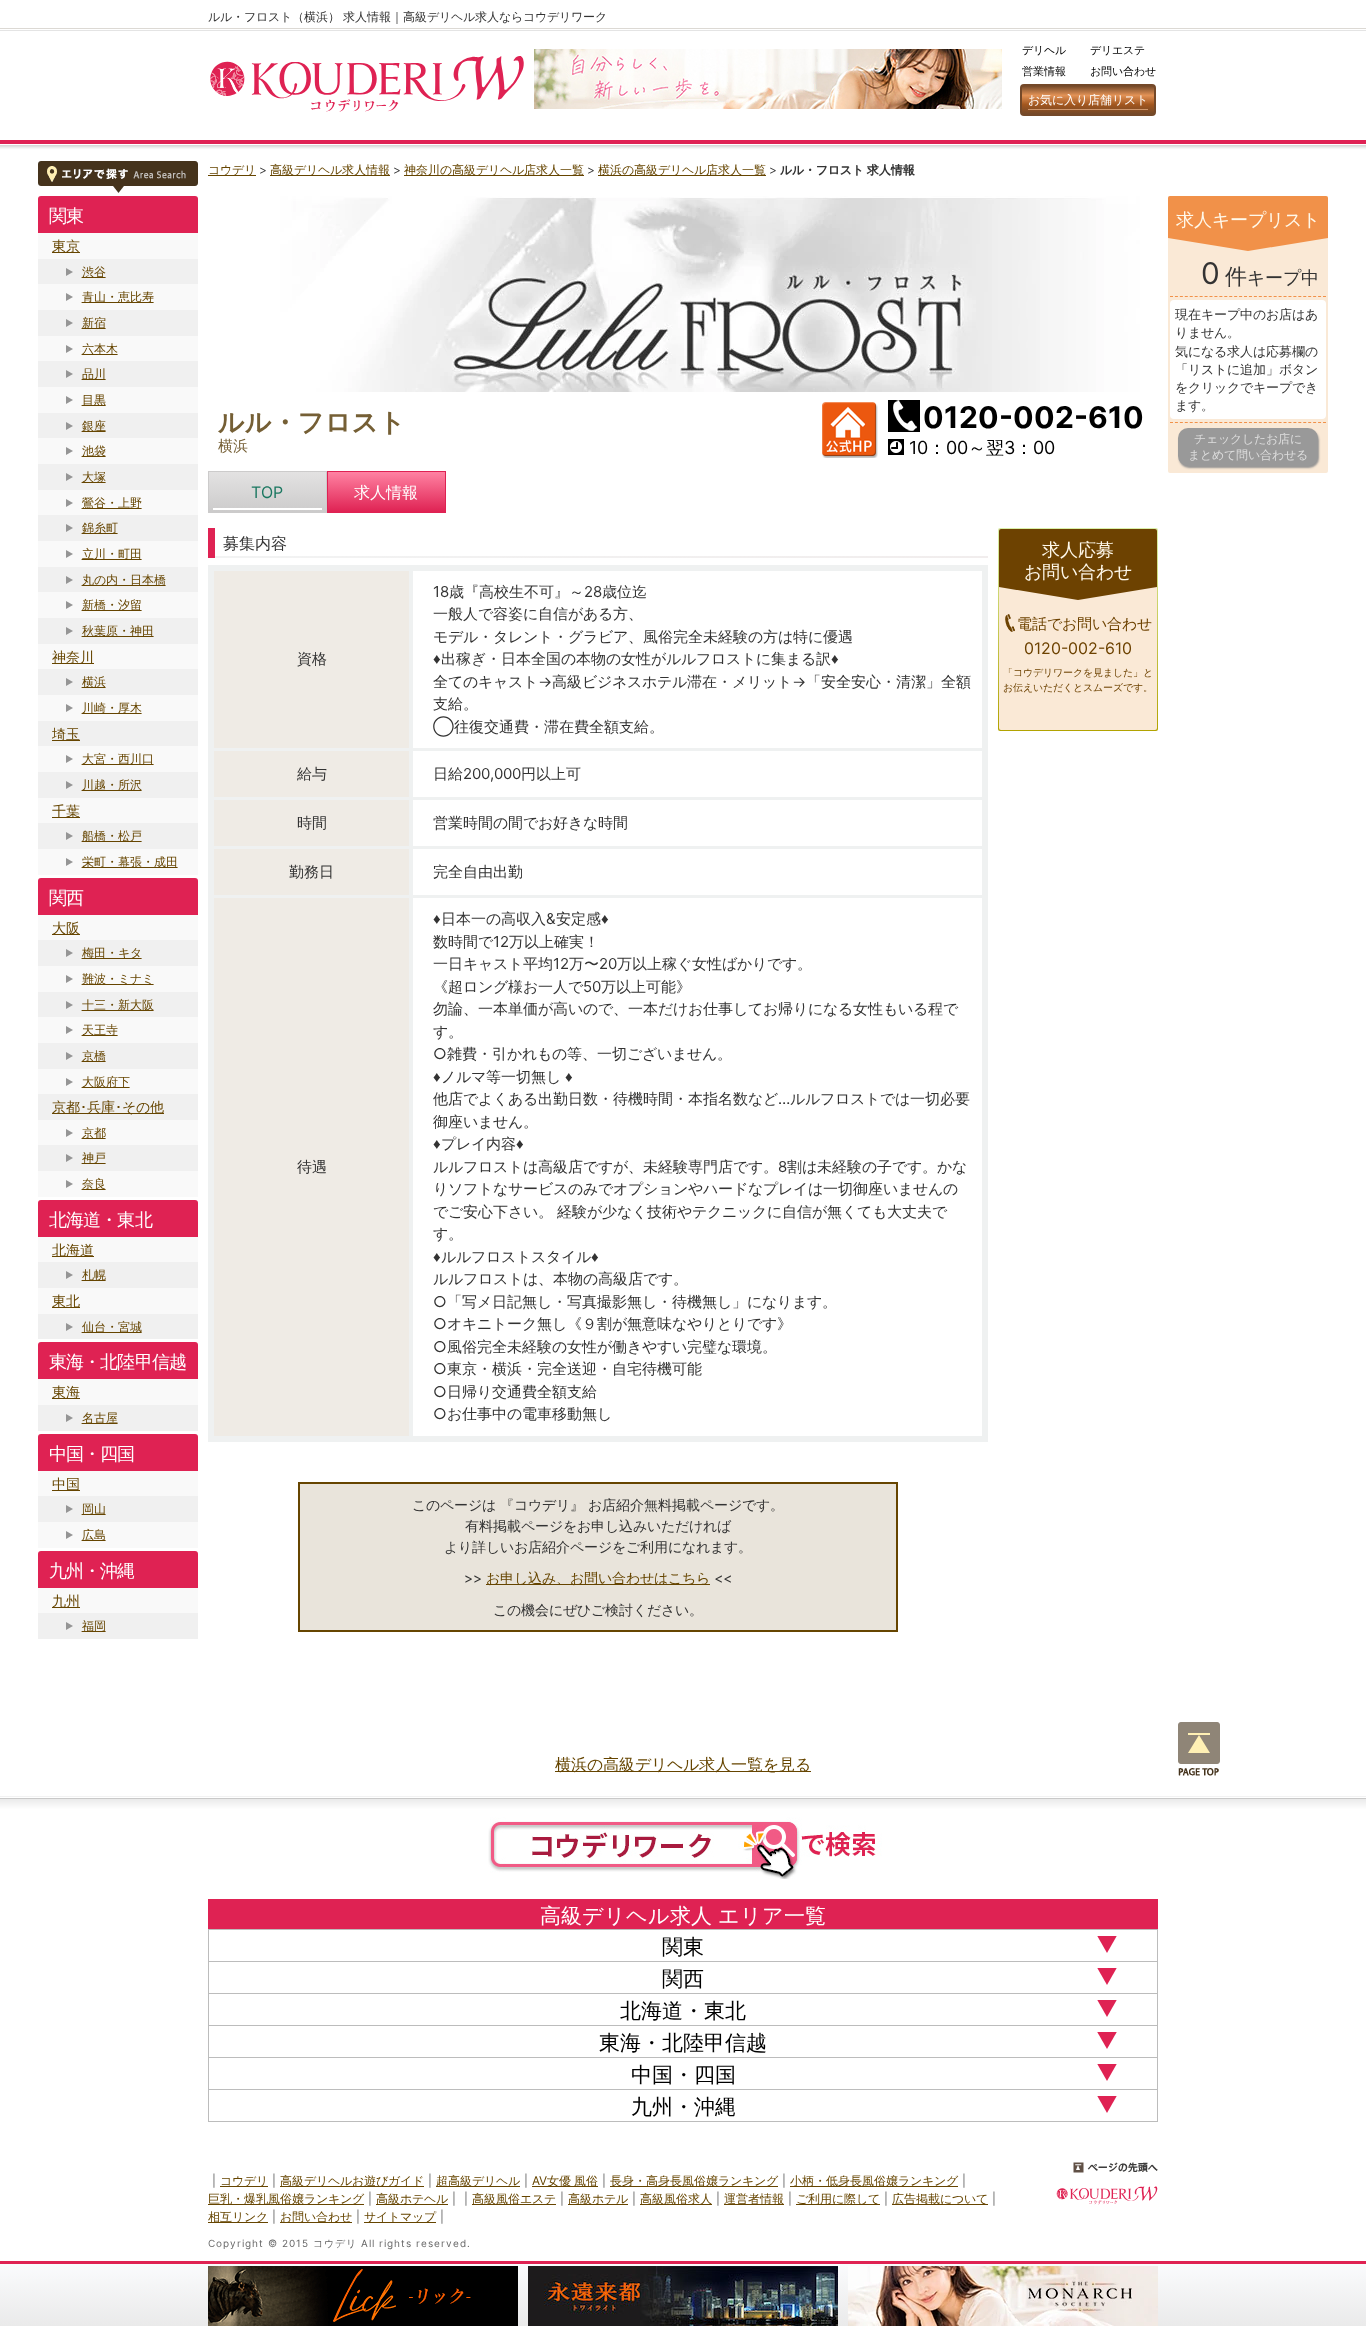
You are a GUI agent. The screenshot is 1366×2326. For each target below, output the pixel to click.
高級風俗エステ (514, 2198)
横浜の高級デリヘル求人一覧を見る (683, 1764)
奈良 (94, 1183)
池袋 (94, 450)
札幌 (94, 1274)
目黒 (94, 399)
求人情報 (386, 492)
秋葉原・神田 (118, 630)
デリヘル (1044, 50)
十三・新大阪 (118, 1004)
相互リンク (238, 2216)
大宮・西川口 (118, 758)
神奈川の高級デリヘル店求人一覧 (494, 169)
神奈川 (73, 656)
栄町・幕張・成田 (130, 861)
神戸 (94, 1157)
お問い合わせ (1123, 71)
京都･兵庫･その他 (108, 1106)
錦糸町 (100, 527)
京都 (94, 1132)
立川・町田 (112, 553)
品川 (94, 373)
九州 (66, 1600)
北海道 (73, 1249)
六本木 (100, 348)
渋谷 (94, 271)
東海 (66, 1391)
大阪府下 (106, 1081)
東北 (66, 1300)
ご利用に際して (838, 2198)
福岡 (94, 1625)
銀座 (94, 425)
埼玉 (66, 733)
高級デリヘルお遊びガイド (352, 2180)
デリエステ (1117, 50)
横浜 (94, 681)
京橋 (94, 1055)
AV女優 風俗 (565, 2180)
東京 (66, 245)
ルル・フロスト (312, 421)
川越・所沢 (112, 784)
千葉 (66, 810)
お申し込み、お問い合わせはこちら (598, 1577)
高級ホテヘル (412, 2198)
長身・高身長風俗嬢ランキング (694, 2180)
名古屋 (100, 1417)
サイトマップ (400, 2216)
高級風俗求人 (676, 2198)
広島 (94, 1534)
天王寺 (100, 1029)
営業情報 (1044, 71)
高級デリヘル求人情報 (330, 169)
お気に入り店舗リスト (1088, 99)
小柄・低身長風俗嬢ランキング (874, 2180)
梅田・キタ (112, 952)
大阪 (66, 927)
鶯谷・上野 (112, 502)
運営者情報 (754, 2198)
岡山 (94, 1508)
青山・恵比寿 (118, 296)
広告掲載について (940, 2198)
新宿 (94, 322)
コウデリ (232, 169)
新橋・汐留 (112, 604)
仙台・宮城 (112, 1326)
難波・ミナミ (118, 978)
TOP (267, 492)
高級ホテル (598, 2198)
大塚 (94, 476)
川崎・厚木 (112, 707)
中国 (66, 1483)
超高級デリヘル (478, 2180)
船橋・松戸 (112, 835)
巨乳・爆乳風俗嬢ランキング (286, 2198)
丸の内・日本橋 (124, 579)
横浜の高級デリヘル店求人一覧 (682, 169)
